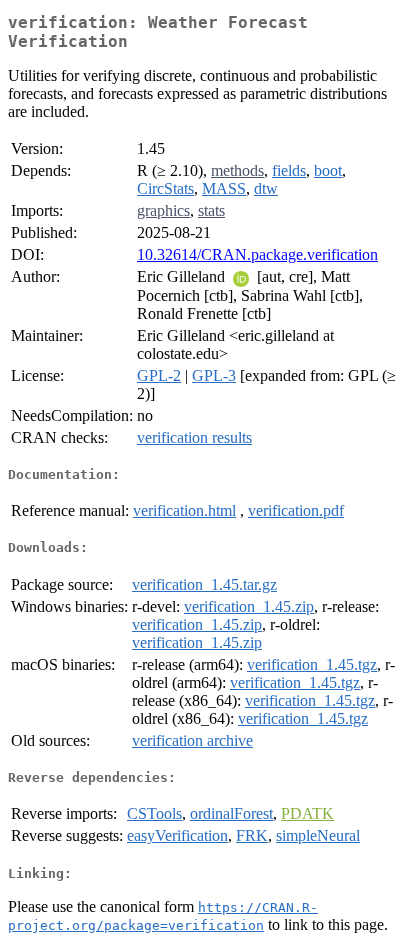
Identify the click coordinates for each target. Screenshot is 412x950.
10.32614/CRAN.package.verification (257, 254)
